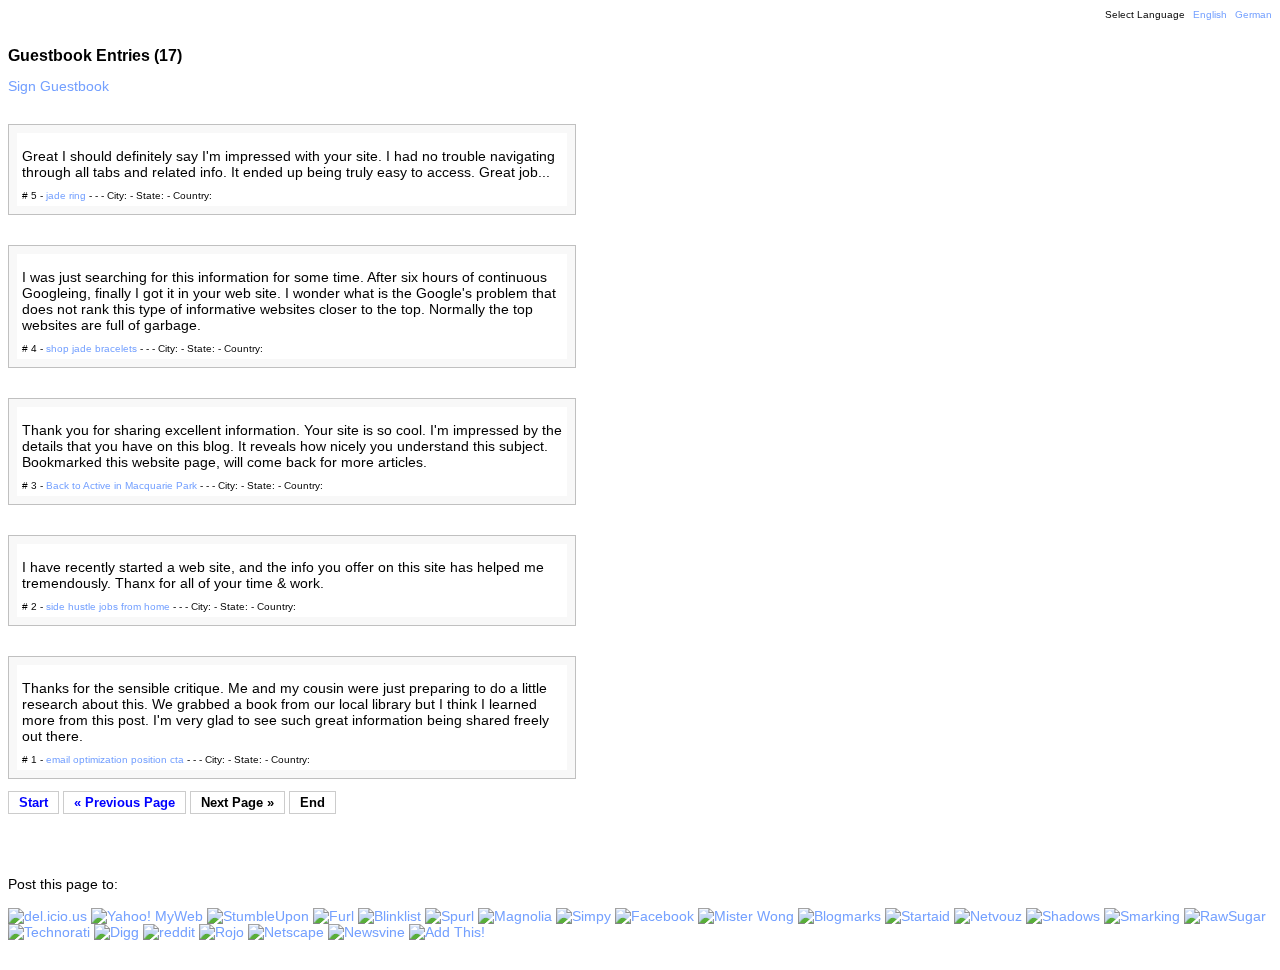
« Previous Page (124, 802)
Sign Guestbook (58, 86)
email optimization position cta (115, 759)
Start (33, 802)
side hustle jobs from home (108, 606)
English (1210, 14)
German (1253, 14)
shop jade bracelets (91, 348)
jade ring (66, 195)
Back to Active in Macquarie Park (121, 485)
